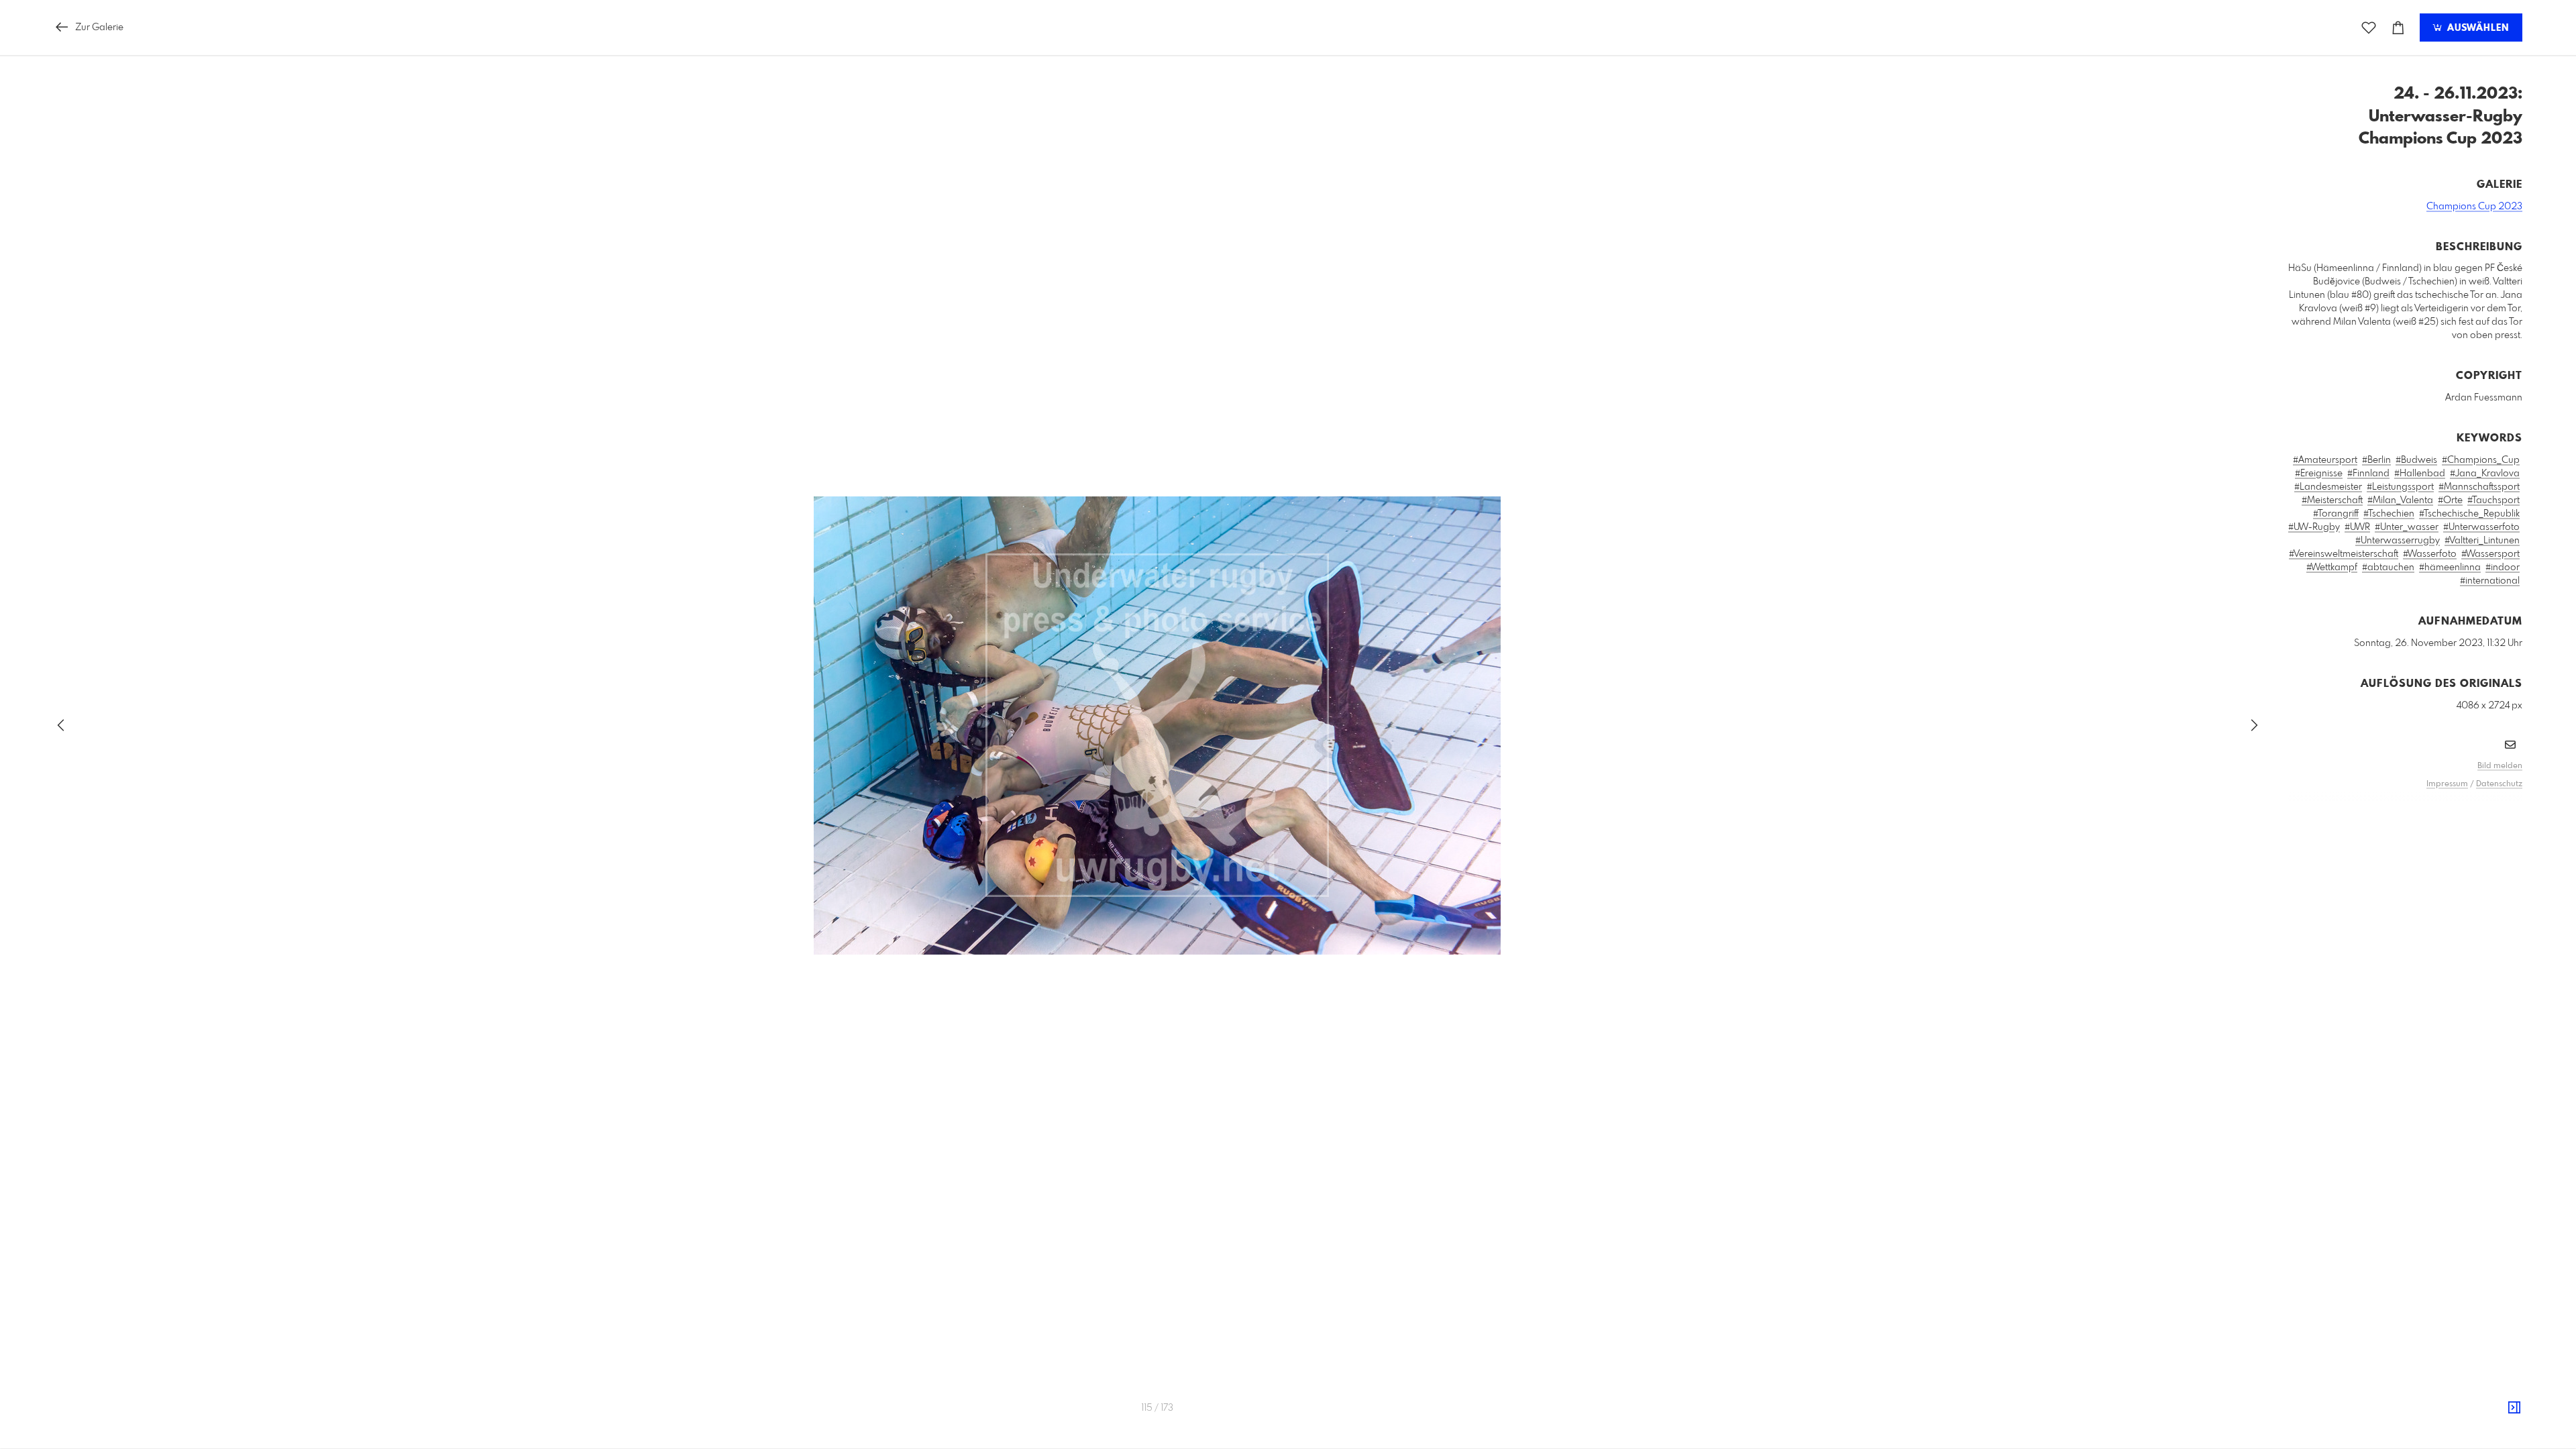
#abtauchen (2388, 568)
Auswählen (2476, 28)
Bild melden (2500, 766)
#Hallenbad (2420, 474)
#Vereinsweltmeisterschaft (2344, 554)
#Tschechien (2389, 514)
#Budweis (2416, 460)
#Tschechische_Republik (2469, 514)
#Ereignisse (2319, 474)
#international (2490, 581)
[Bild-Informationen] (2514, 1408)
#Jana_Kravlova (2485, 474)
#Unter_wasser (2407, 527)
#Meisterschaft (2332, 500)
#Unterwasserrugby (2398, 541)
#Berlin (2376, 460)
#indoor (2503, 568)
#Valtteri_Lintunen (2482, 541)
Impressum (2447, 784)
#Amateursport (2325, 460)
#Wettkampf (2332, 568)
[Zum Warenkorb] (2398, 28)
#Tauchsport (2493, 500)
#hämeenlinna (2450, 568)
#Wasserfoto (2430, 554)
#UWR (2357, 527)
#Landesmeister (2328, 487)
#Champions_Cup (2481, 460)
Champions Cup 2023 (2474, 207)
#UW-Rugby (2314, 527)
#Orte (2450, 500)
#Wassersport (2490, 554)
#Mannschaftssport (2479, 487)
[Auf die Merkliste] (2369, 28)
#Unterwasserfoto (2481, 527)
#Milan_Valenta (2400, 500)
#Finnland (2368, 474)
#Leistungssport (2400, 487)
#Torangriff (2336, 514)
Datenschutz (2499, 784)
